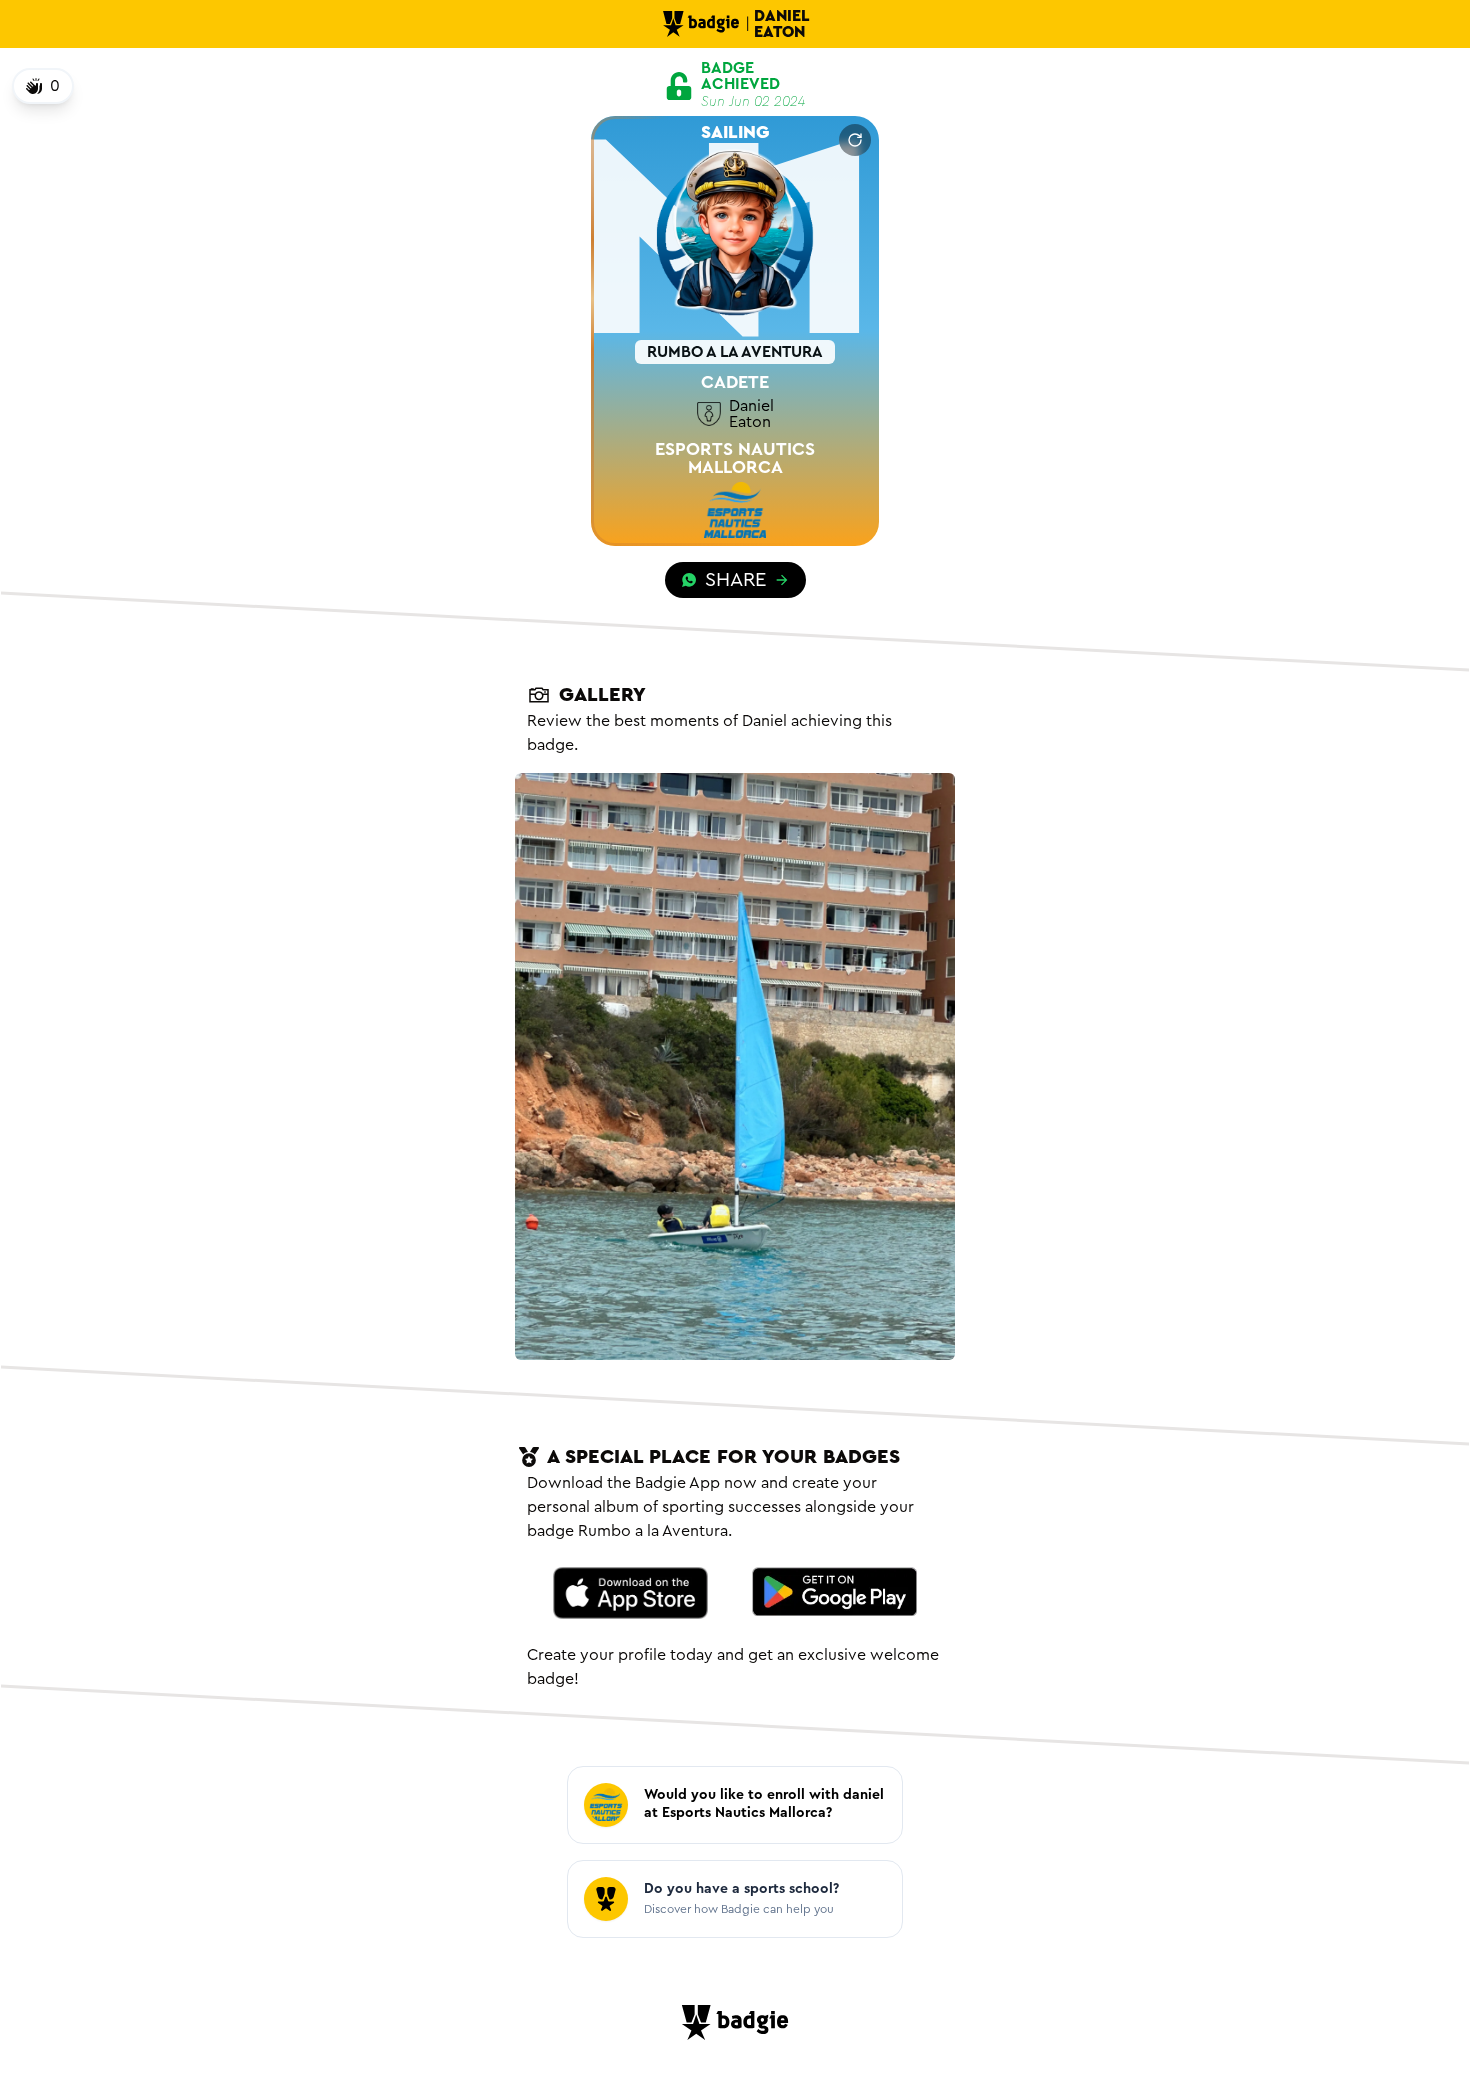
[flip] (855, 140)
